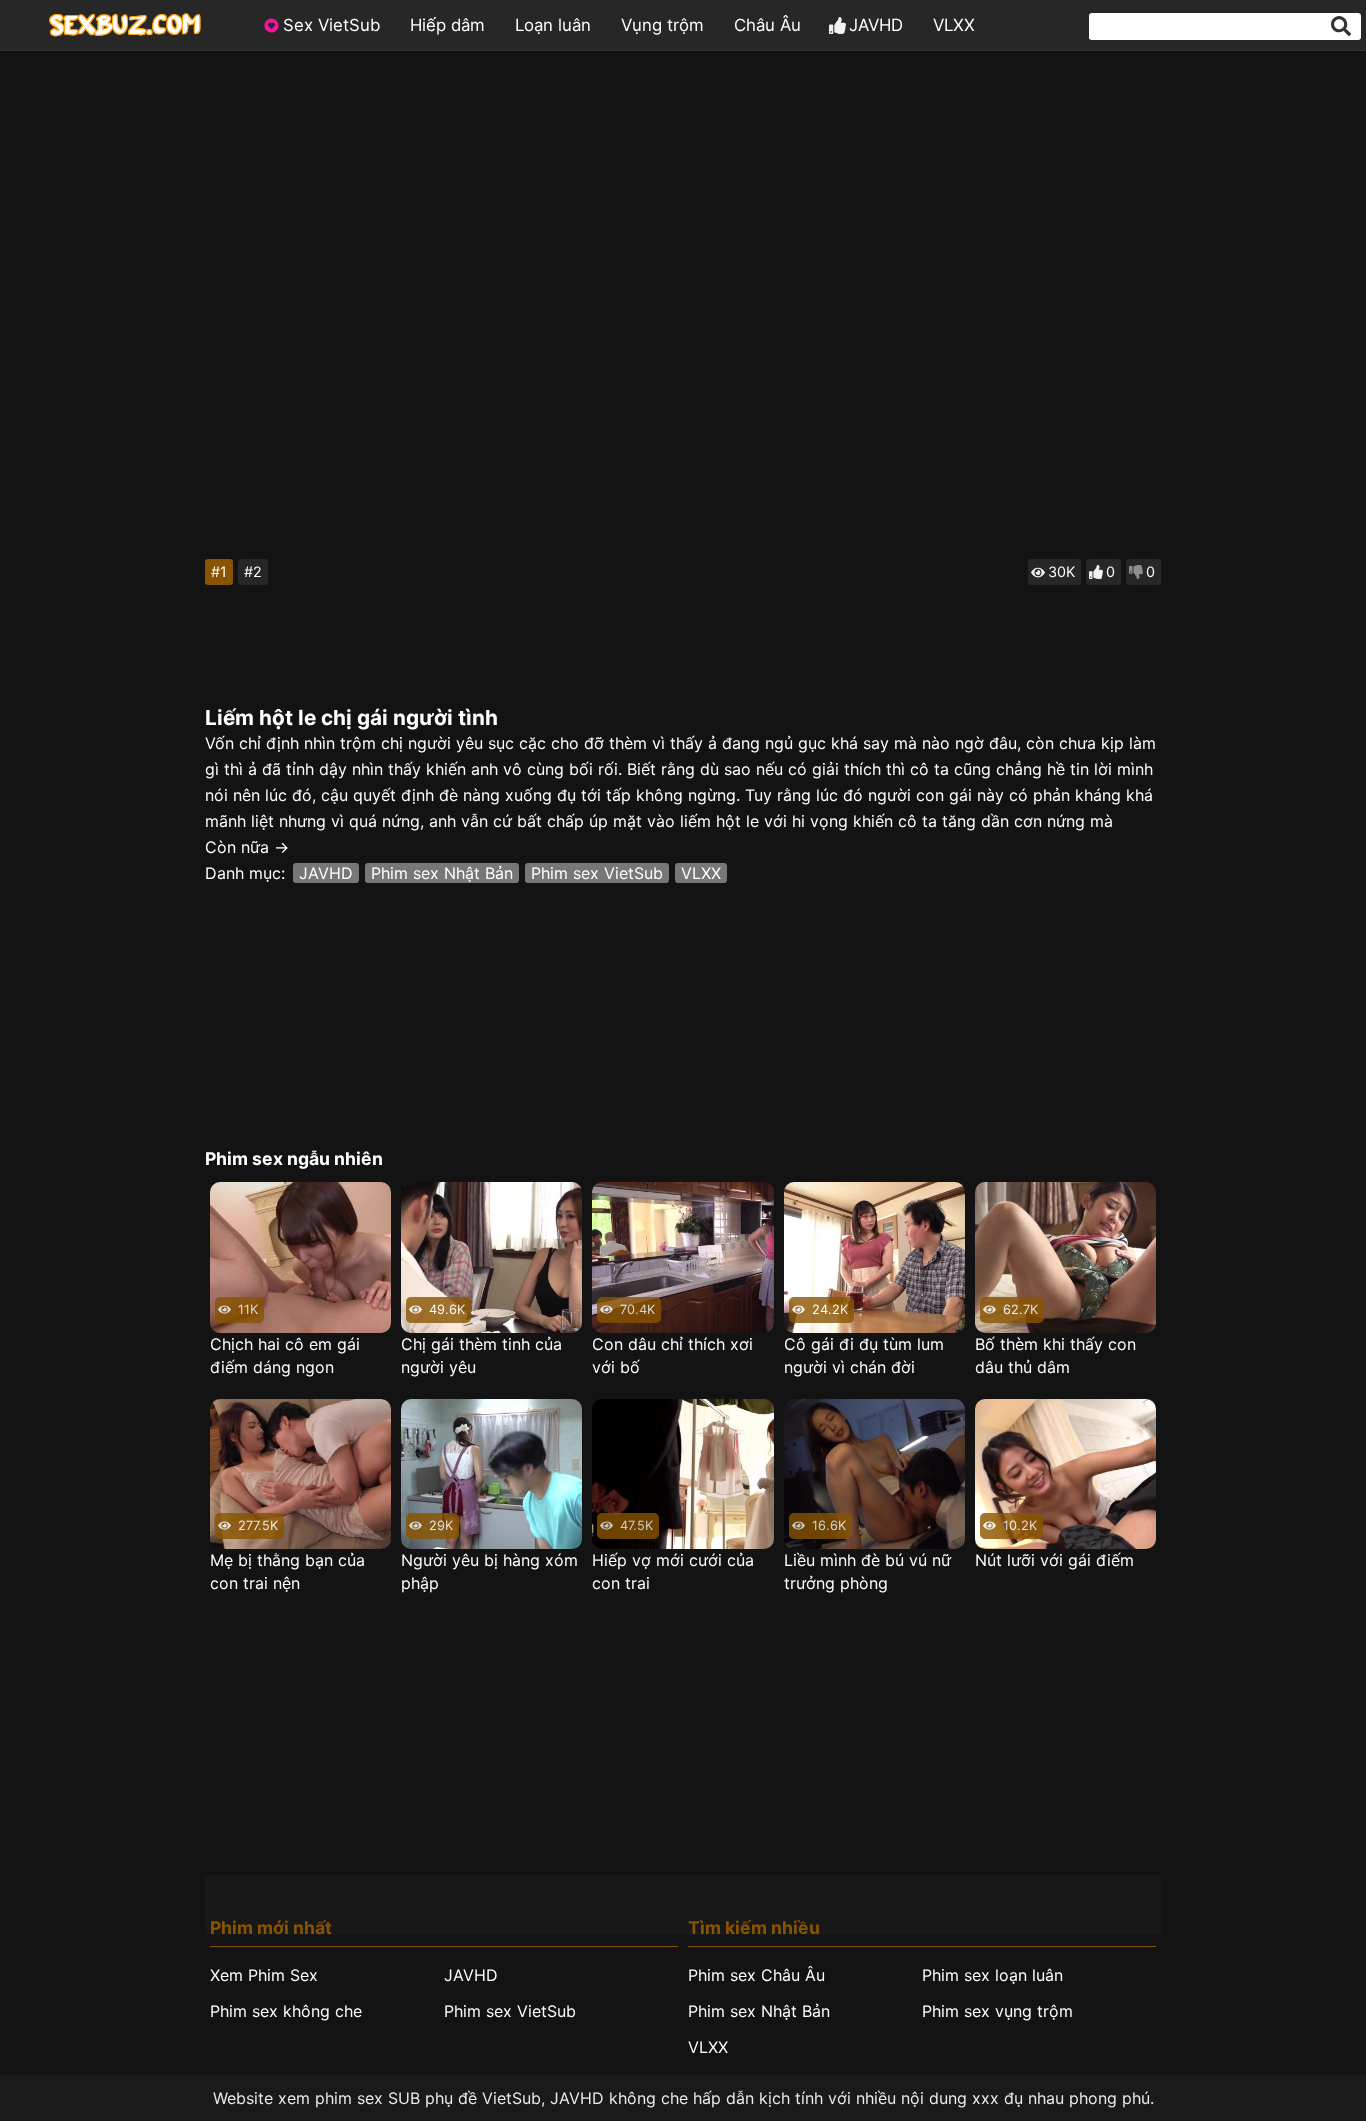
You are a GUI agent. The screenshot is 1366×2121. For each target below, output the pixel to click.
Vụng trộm (662, 25)
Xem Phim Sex (264, 1975)
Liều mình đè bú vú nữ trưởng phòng (867, 1571)
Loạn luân (553, 25)
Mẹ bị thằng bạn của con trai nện (287, 1571)
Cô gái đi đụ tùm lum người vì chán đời (864, 1355)
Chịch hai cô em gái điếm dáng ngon (285, 1355)
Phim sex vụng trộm (997, 2011)
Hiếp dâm (447, 25)
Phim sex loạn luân (992, 1975)
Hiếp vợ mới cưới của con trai (673, 1571)
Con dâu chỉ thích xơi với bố (672, 1355)
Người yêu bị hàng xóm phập (489, 1571)
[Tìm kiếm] (1341, 26)
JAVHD (876, 25)
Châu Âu (767, 25)
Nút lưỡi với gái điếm (1054, 1560)
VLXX (954, 25)
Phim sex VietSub (597, 873)
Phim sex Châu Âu (756, 1975)
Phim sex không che (286, 2011)
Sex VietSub (331, 25)
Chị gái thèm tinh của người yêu (481, 1355)
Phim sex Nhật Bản (442, 873)
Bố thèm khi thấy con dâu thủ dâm (1055, 1355)
